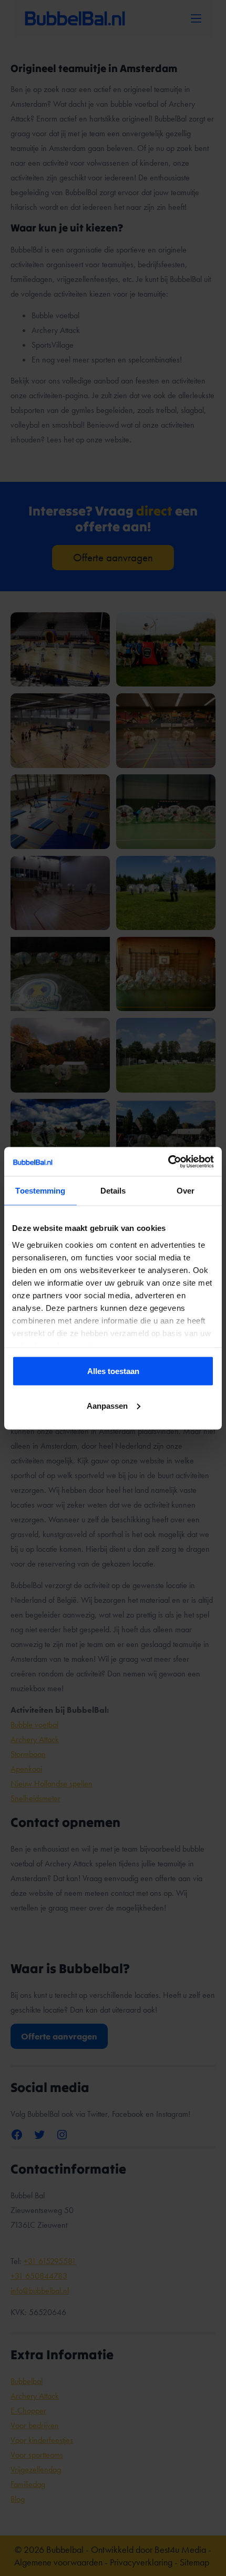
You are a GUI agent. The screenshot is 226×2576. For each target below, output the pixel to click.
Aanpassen (107, 1405)
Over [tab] (186, 1191)
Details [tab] (113, 1191)
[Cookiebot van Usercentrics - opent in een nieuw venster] (168, 1161)
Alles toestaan (113, 1371)
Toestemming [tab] (40, 1191)
